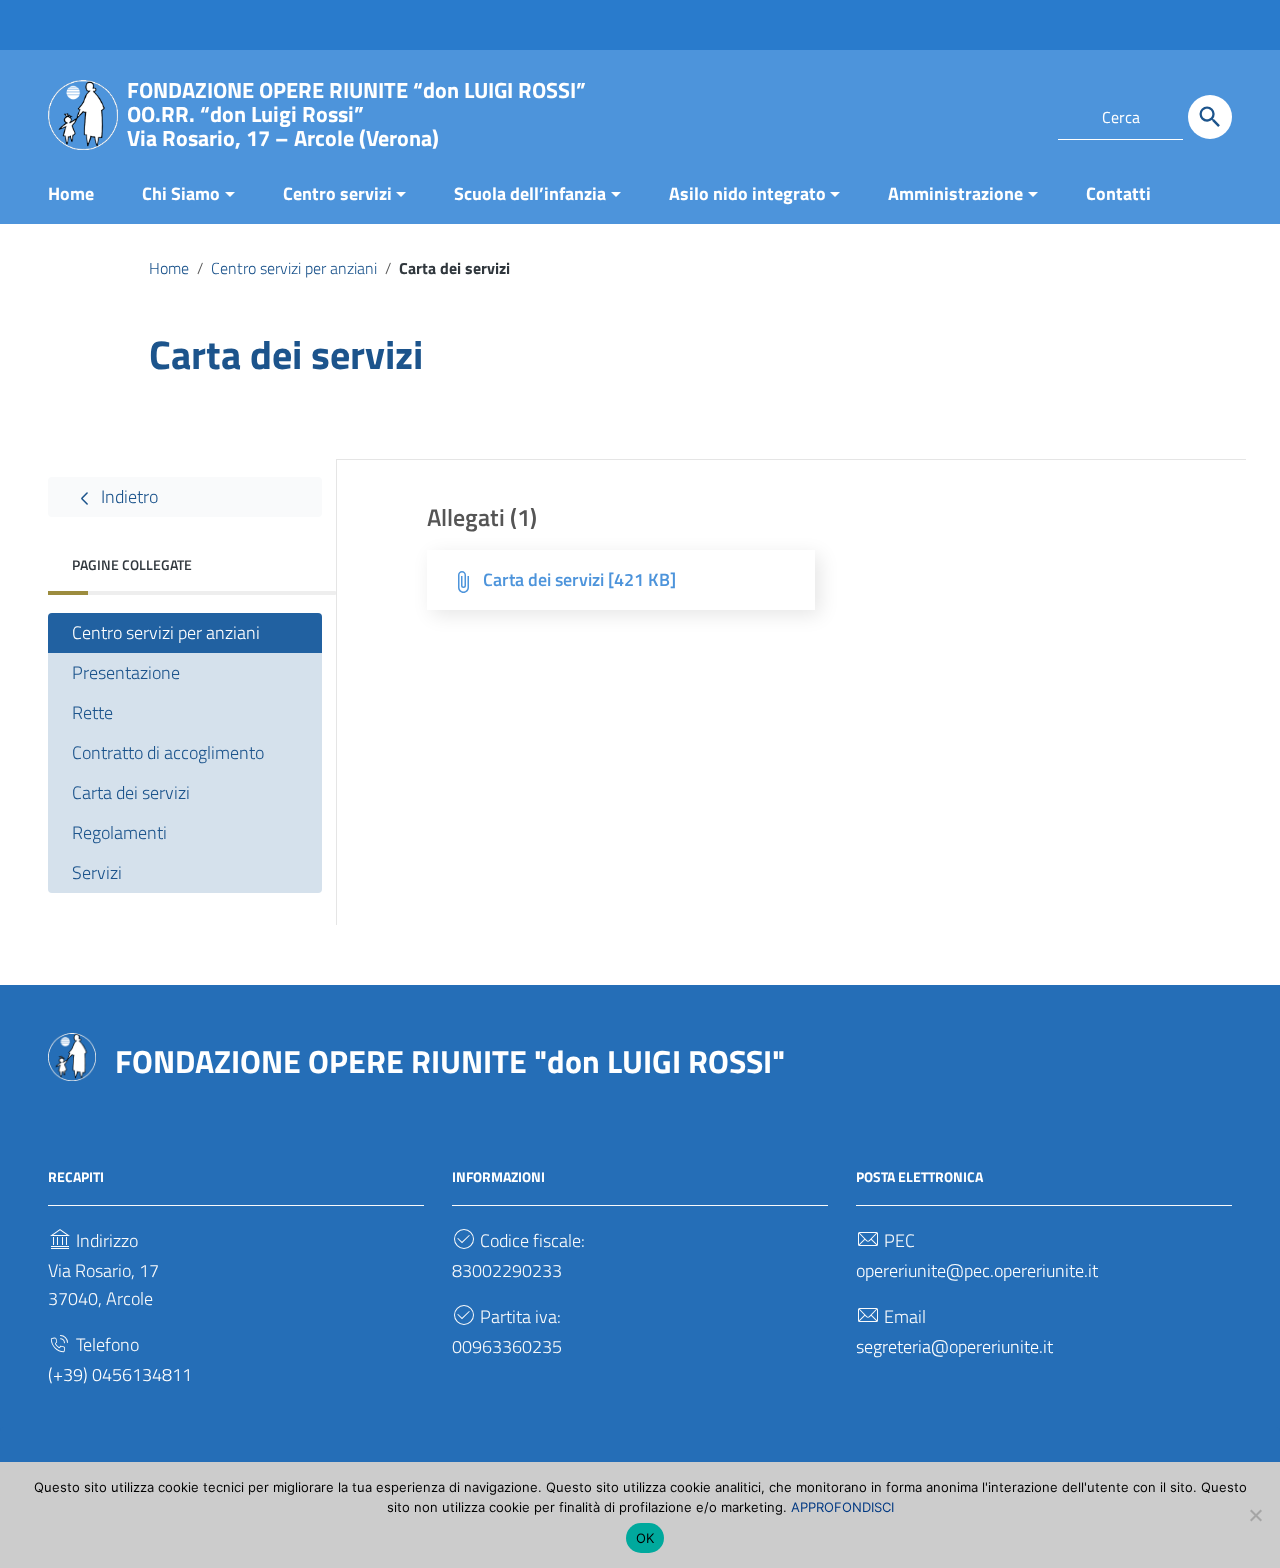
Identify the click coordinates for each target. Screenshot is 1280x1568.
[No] (1255, 1515)
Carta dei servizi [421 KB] (579, 579)
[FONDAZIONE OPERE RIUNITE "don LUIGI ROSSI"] (83, 113)
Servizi (97, 872)
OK (645, 1538)
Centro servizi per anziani (294, 268)
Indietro (127, 496)
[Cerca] (1210, 117)
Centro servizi (337, 193)
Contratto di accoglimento (168, 752)
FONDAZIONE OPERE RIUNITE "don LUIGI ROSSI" (450, 1061)
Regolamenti (119, 832)
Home (71, 193)
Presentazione (126, 672)
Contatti (1118, 193)
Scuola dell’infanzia (530, 193)
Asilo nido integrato (747, 193)
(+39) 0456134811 (120, 1374)
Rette (92, 712)
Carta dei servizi (131, 792)
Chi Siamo (181, 193)
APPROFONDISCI (842, 1507)
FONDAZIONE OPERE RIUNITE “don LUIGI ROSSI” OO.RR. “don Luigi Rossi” (356, 114)
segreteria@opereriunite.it (954, 1346)
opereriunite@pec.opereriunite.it (977, 1270)
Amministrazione (955, 193)
